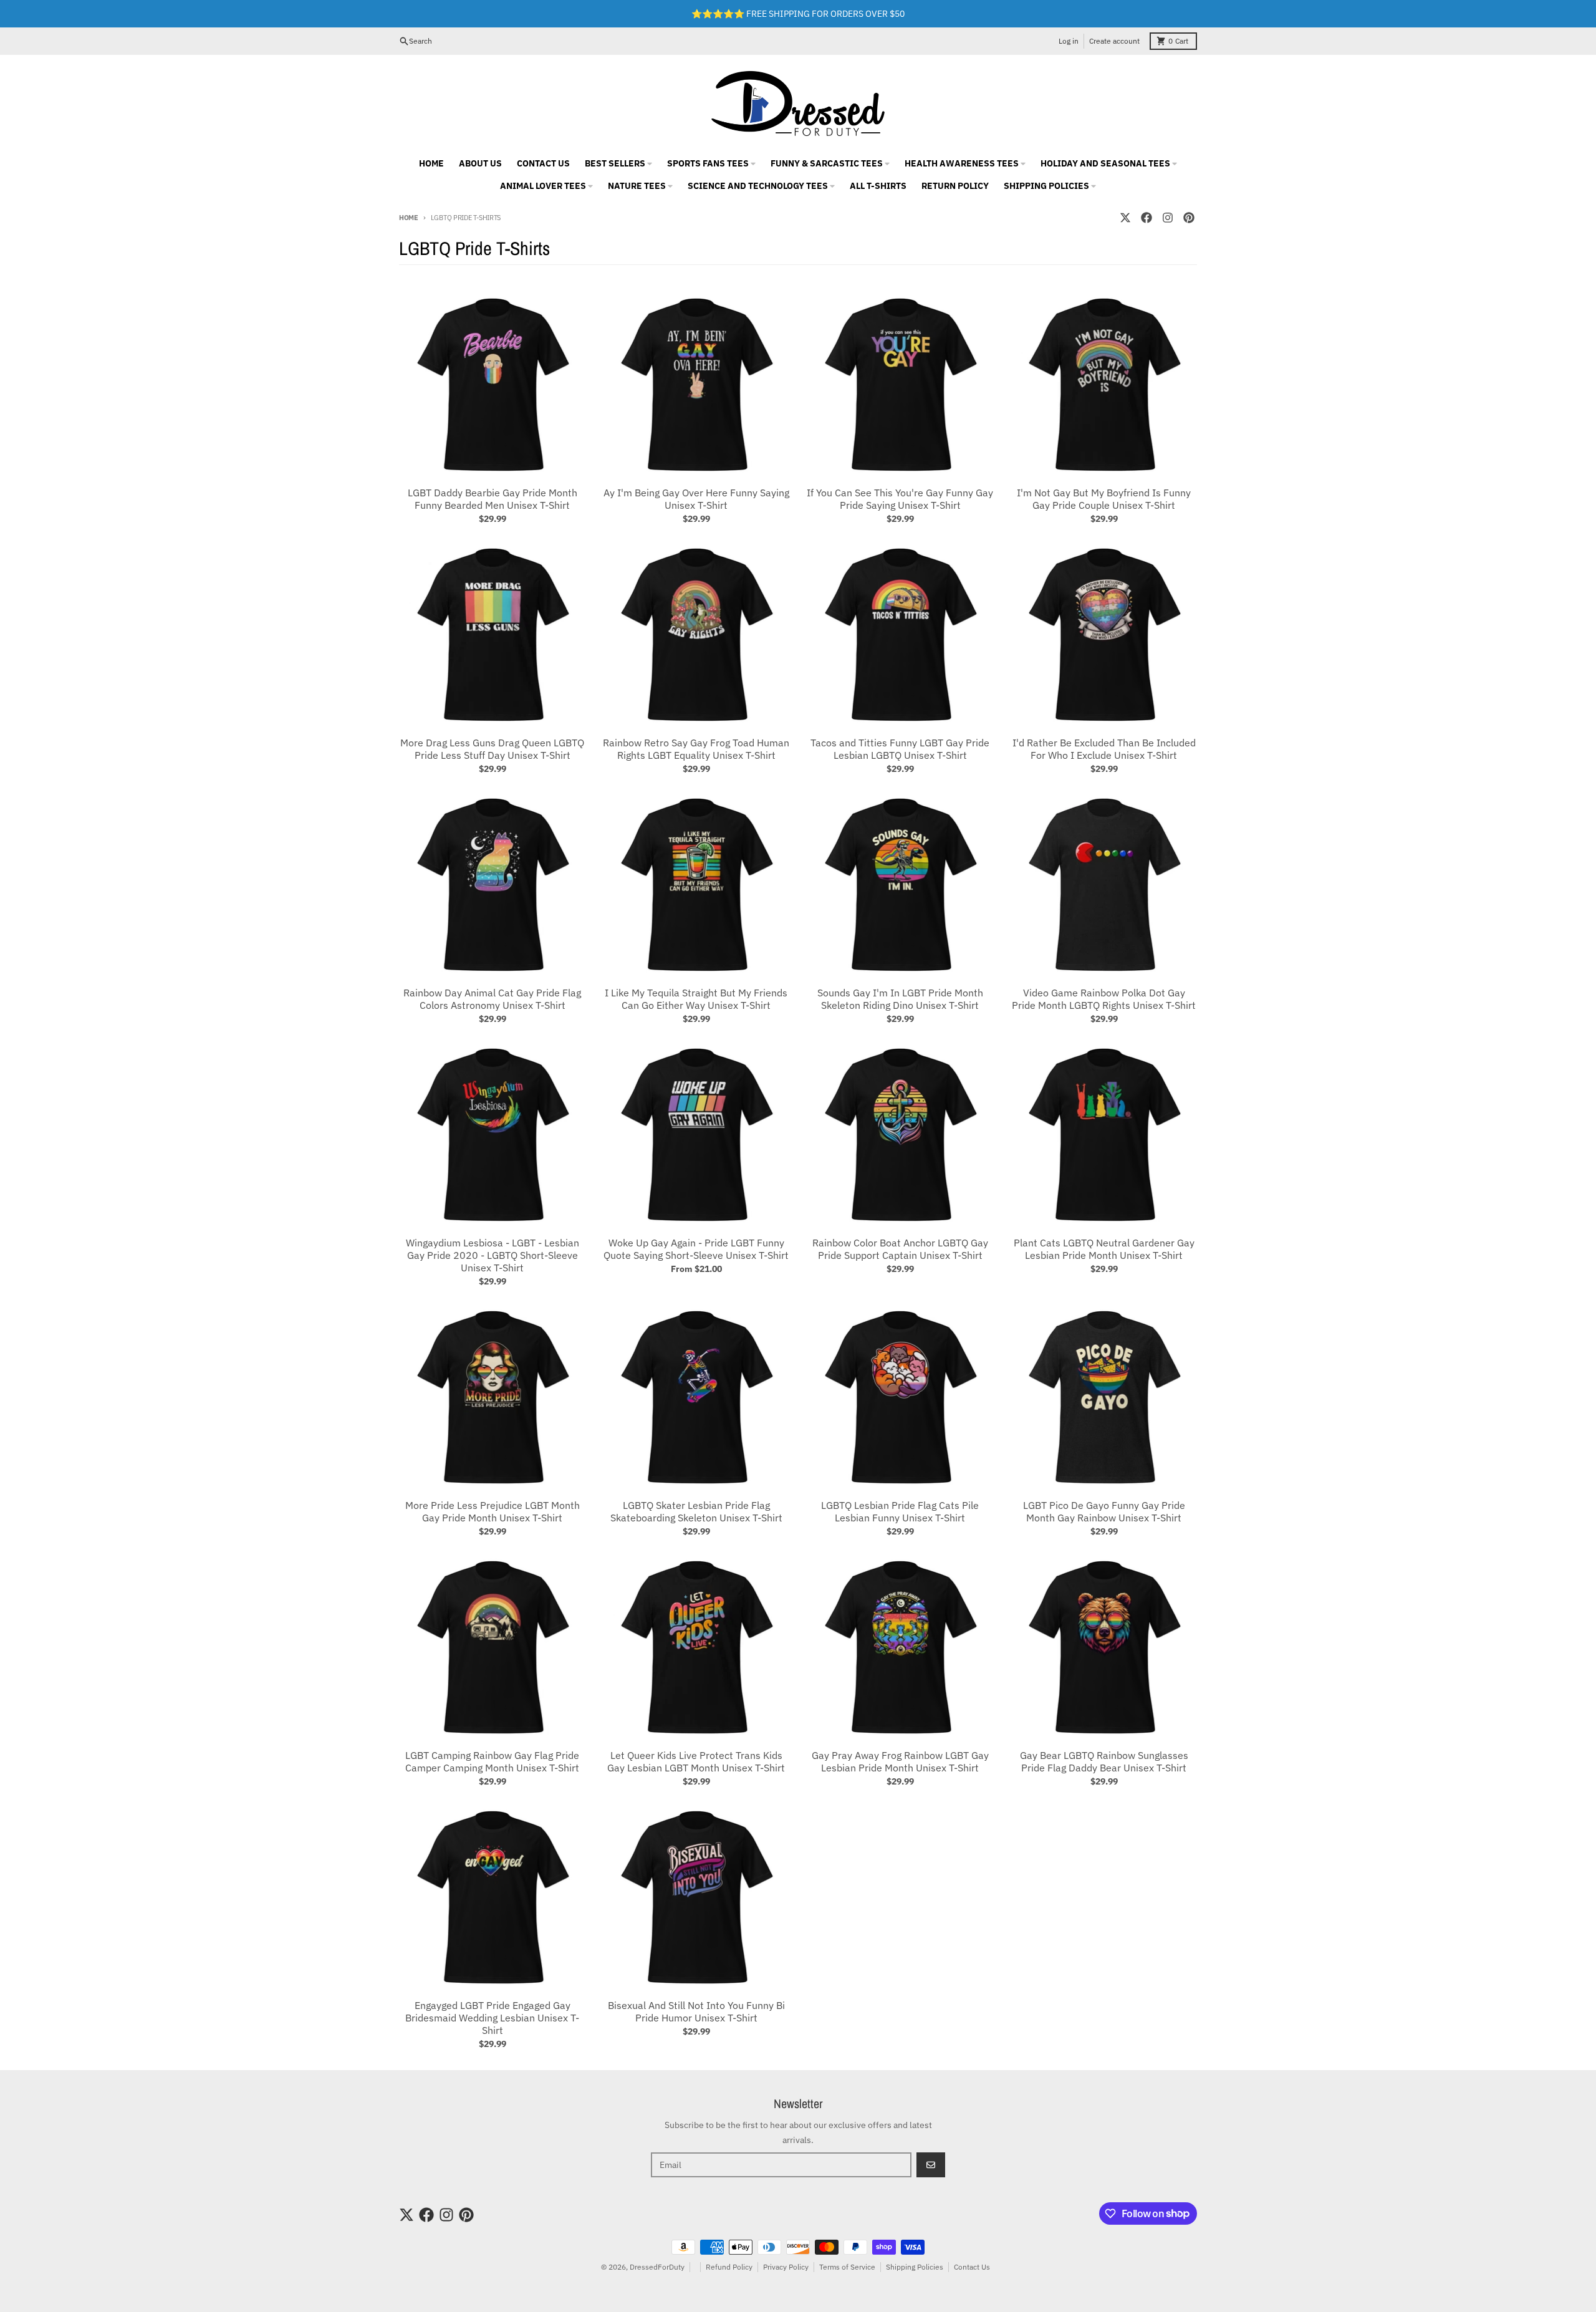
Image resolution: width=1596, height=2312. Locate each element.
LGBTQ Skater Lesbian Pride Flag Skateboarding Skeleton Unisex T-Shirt (696, 1511)
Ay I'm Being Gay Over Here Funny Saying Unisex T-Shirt (696, 499)
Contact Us (972, 2267)
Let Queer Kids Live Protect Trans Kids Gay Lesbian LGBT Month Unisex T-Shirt (696, 1761)
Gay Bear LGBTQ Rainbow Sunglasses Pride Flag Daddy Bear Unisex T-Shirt (1104, 1761)
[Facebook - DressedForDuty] (1147, 218)
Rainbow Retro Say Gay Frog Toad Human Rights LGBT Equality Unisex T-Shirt (696, 749)
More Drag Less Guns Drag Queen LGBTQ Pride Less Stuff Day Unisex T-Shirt (492, 749)
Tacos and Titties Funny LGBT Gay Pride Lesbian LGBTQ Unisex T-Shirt (900, 749)
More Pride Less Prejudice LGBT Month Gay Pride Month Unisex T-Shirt (493, 1511)
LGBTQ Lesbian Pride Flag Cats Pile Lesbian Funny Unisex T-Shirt (900, 1511)
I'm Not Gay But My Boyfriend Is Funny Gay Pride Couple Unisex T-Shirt (1104, 499)
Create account (1114, 41)
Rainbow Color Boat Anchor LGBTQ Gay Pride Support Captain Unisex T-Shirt (900, 1249)
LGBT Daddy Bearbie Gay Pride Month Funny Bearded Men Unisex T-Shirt (493, 499)
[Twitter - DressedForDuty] (1125, 218)
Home (409, 218)
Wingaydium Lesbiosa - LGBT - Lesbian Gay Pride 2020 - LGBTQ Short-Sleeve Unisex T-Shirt (493, 1255)
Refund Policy (729, 2267)
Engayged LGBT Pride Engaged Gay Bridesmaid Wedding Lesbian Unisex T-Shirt (492, 2018)
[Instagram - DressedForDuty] (1168, 218)
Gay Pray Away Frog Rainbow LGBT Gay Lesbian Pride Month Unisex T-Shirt (900, 1761)
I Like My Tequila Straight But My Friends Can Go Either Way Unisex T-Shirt (696, 999)
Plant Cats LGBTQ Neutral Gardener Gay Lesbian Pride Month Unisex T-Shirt (1104, 1249)
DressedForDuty (657, 2267)
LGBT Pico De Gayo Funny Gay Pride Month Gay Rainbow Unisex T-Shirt (1104, 1511)
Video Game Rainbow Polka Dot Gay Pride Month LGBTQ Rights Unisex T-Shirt (1104, 999)
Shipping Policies (915, 2267)
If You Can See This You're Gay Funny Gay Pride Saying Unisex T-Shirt (900, 499)
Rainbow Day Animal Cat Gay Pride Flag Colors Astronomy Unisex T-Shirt (492, 999)
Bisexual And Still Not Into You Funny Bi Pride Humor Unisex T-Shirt (696, 2011)
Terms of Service (847, 2267)
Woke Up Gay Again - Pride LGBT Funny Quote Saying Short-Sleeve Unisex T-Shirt (696, 1249)
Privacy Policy (786, 2267)
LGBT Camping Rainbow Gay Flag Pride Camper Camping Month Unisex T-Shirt (492, 1761)
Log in (1069, 41)
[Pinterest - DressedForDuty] (1189, 218)
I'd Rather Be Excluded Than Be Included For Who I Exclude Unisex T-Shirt (1104, 749)
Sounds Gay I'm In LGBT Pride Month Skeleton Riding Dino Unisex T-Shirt (900, 999)
